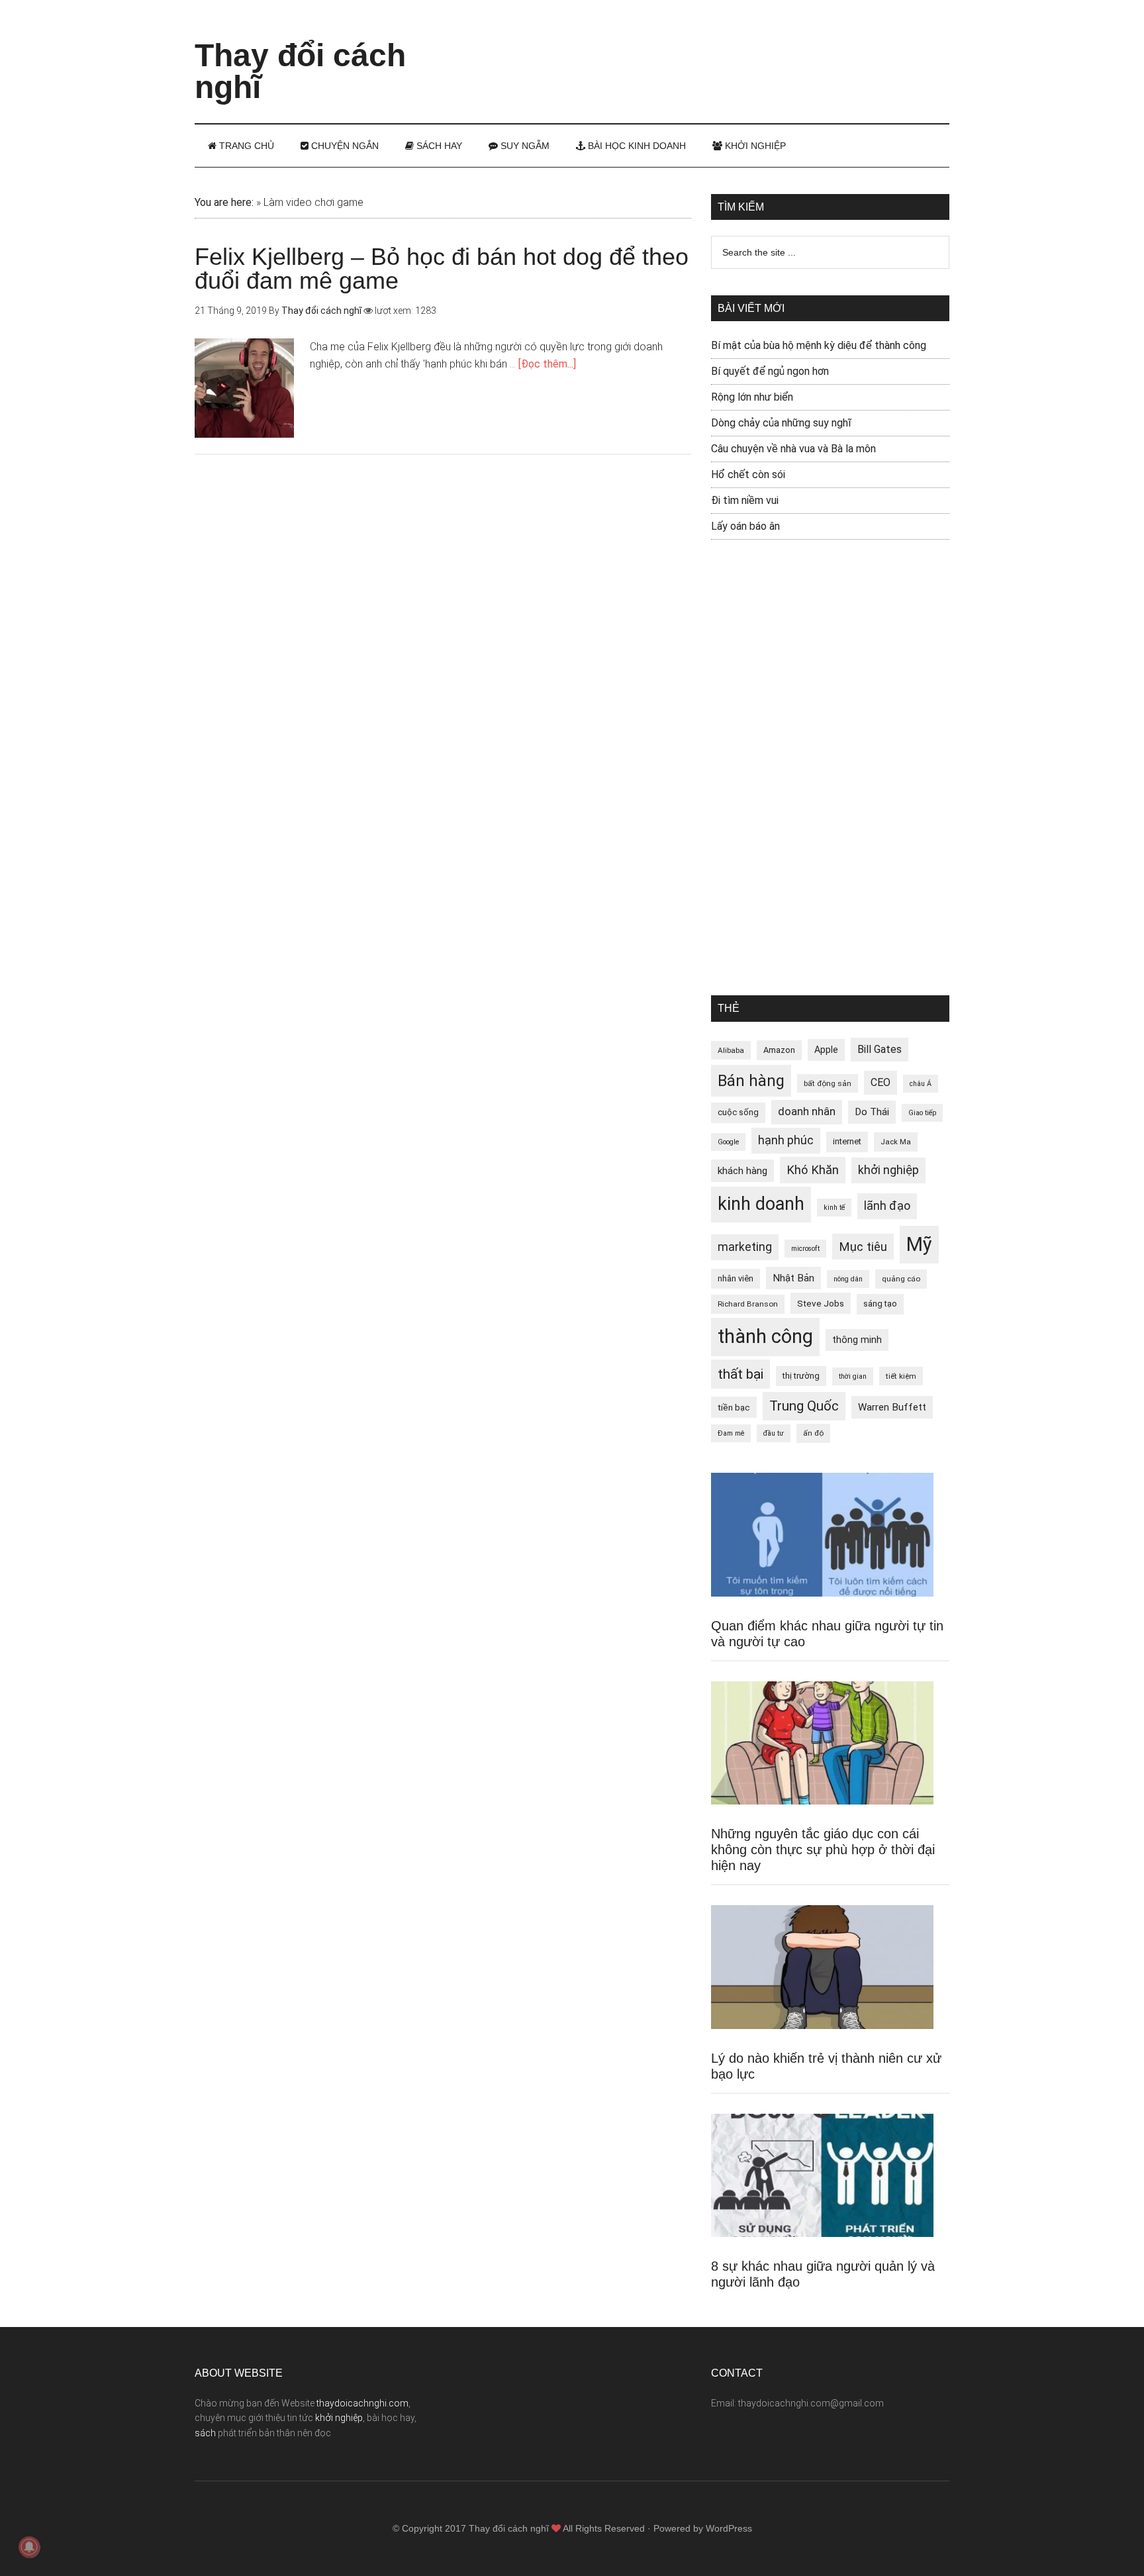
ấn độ (813, 1433)
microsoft (805, 1249)
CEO (881, 1082)
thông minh (857, 1340)
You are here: (224, 202)
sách (205, 2433)
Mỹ (919, 1244)
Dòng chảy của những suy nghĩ (781, 423)
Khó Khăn (813, 1170)
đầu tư (774, 1433)
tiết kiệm (901, 1376)
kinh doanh (761, 1204)
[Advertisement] (708, 50)
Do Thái (872, 1112)
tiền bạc (734, 1407)
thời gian (853, 1376)
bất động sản (828, 1083)
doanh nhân (807, 1112)
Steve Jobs (821, 1303)
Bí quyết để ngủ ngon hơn (770, 371)
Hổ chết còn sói (748, 474)
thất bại (740, 1374)
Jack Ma (896, 1142)
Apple (826, 1050)
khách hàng (742, 1171)
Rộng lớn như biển (752, 397)
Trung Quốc (804, 1406)
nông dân (848, 1279)
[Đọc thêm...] (547, 364)
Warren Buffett (892, 1407)
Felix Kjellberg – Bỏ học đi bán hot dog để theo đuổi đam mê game (442, 269)
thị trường (801, 1376)
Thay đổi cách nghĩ (300, 71)
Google (728, 1142)
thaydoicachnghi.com (362, 2403)
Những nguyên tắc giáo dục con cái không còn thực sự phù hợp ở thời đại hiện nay (823, 1850)
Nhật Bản (793, 1278)
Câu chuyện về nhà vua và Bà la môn (793, 449)
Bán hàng (751, 1081)
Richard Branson (748, 1304)
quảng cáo (901, 1279)
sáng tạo (880, 1304)
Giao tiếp (922, 1113)
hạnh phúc (786, 1140)
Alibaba (731, 1050)
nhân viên (736, 1278)
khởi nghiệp (888, 1170)
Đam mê (731, 1433)
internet (847, 1141)
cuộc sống (738, 1112)
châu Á (921, 1084)
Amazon (779, 1050)
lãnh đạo (887, 1206)
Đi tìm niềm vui (745, 500)
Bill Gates (880, 1049)
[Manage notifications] (29, 2547)
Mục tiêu (863, 1247)
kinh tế (834, 1208)
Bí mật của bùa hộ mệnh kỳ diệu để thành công (819, 345)
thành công (765, 1336)
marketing (745, 1247)
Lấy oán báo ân (745, 526)
